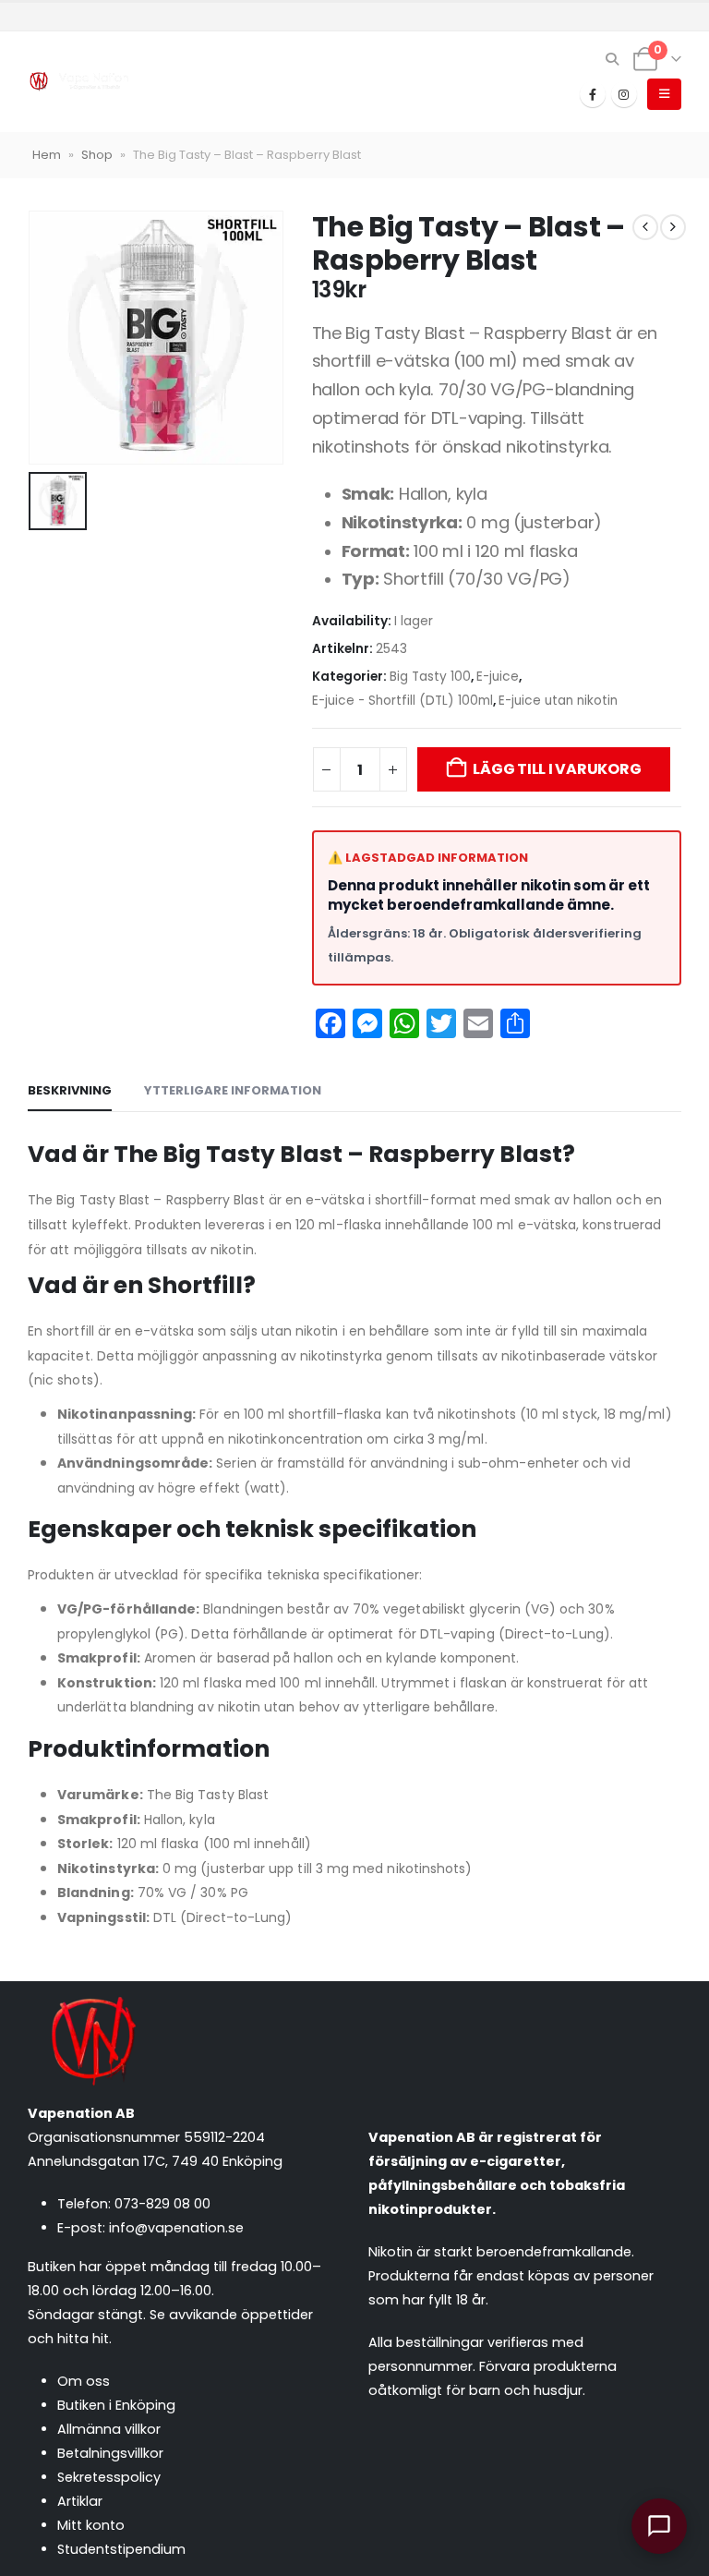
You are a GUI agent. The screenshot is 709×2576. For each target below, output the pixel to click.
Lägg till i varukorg (557, 769)
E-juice (498, 677)
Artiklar (80, 2501)
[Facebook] (593, 94)
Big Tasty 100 (430, 677)
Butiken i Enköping (116, 2405)
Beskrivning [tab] (70, 1090)
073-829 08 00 (162, 2204)
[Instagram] (624, 94)
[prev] (645, 227)
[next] (673, 227)
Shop (97, 155)
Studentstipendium (121, 2549)
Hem (47, 155)
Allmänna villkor (109, 2429)
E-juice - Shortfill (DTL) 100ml (403, 701)
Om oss (84, 2381)
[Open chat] (659, 2526)
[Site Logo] (78, 82)
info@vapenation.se (176, 2228)
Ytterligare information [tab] (233, 1090)
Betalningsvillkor (110, 2453)
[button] (613, 59)
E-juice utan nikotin (558, 701)
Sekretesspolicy (109, 2477)
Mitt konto (91, 2525)
